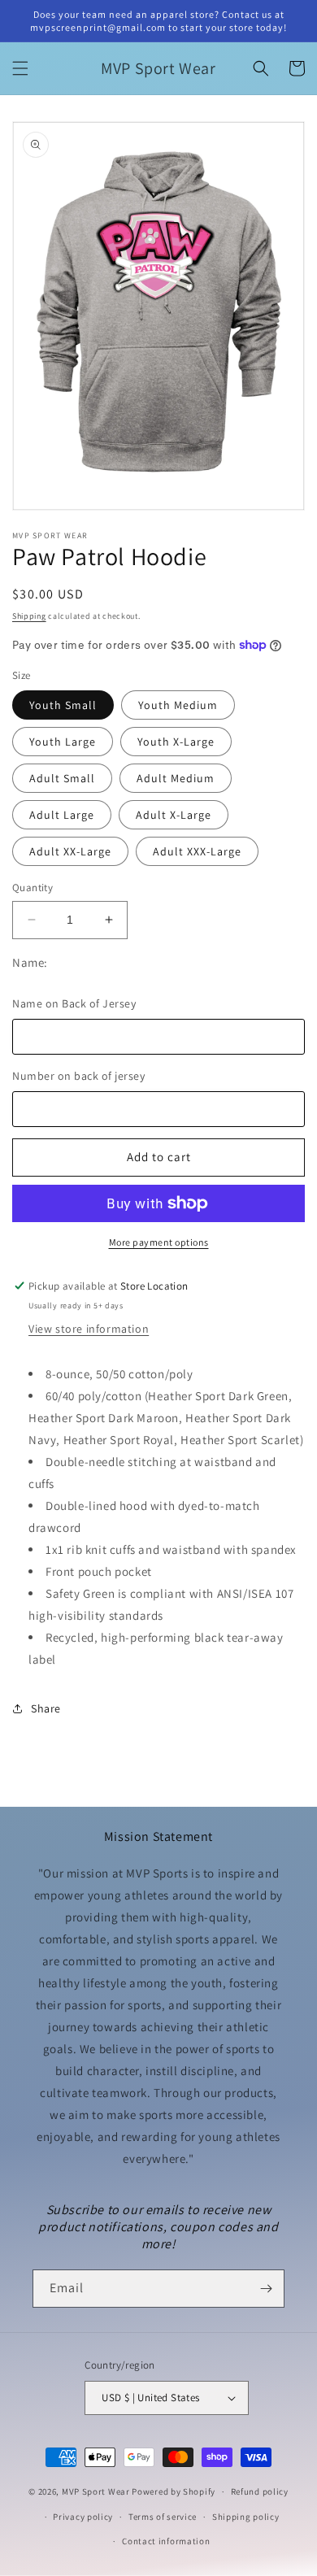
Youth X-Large (176, 742)
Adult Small (62, 778)
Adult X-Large (174, 815)
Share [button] (46, 1708)
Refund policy (260, 2491)
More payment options (159, 1242)
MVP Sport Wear (96, 2491)
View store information (89, 1329)
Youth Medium (178, 705)
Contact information (166, 2541)
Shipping (29, 616)
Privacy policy (83, 2517)
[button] (20, 68)
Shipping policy (246, 2517)
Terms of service (163, 2517)
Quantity (33, 888)
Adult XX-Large (70, 851)
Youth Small (63, 705)
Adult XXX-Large (197, 851)
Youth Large (63, 742)
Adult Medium (176, 778)
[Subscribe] (266, 2289)
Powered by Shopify (174, 2491)
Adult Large (62, 815)
